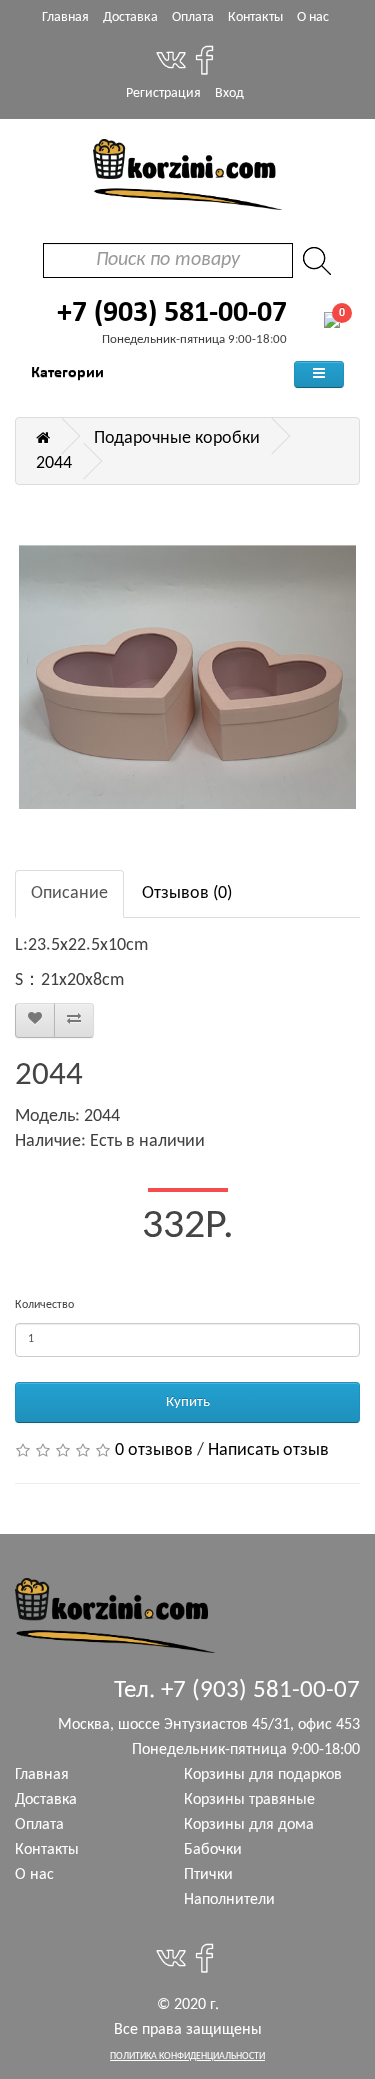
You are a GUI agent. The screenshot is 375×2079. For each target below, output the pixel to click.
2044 (54, 463)
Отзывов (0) (187, 893)
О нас (313, 17)
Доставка (130, 17)
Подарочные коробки (177, 438)
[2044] (187, 677)
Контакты (255, 17)
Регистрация (163, 93)
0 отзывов (154, 1450)
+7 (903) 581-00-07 (172, 313)
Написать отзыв (268, 1450)
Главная (65, 17)
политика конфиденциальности (187, 2056)
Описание (69, 893)
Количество (44, 1305)
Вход (229, 93)
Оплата (193, 17)
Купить (188, 1402)
